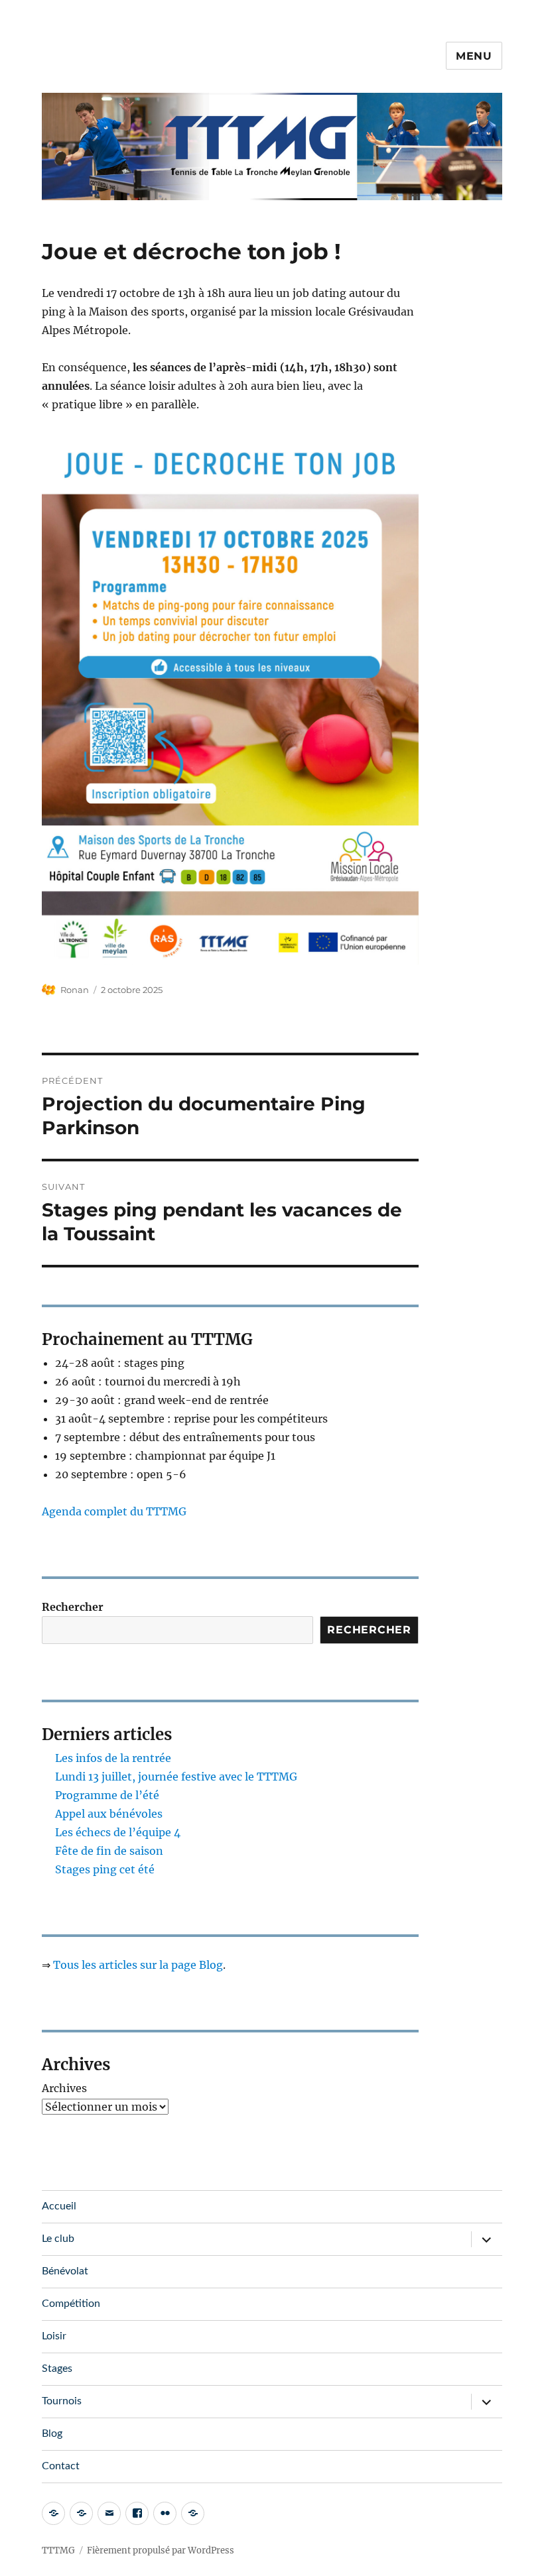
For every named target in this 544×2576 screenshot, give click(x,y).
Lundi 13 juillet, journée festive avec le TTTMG (176, 1777)
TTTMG (58, 2550)
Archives (64, 2088)
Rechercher (73, 1607)
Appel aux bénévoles (109, 1814)
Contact (61, 2466)
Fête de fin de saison (109, 1851)
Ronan (75, 990)
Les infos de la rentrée (113, 1758)
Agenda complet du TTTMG (114, 1511)
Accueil (59, 2206)
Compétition (71, 2304)
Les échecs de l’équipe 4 (118, 1832)
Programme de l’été (107, 1795)
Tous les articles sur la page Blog (138, 1965)
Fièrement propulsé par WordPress (161, 2550)
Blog (52, 2433)
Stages (57, 2369)
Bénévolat (65, 2271)
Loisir (54, 2336)
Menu (474, 56)
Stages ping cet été (105, 1869)
